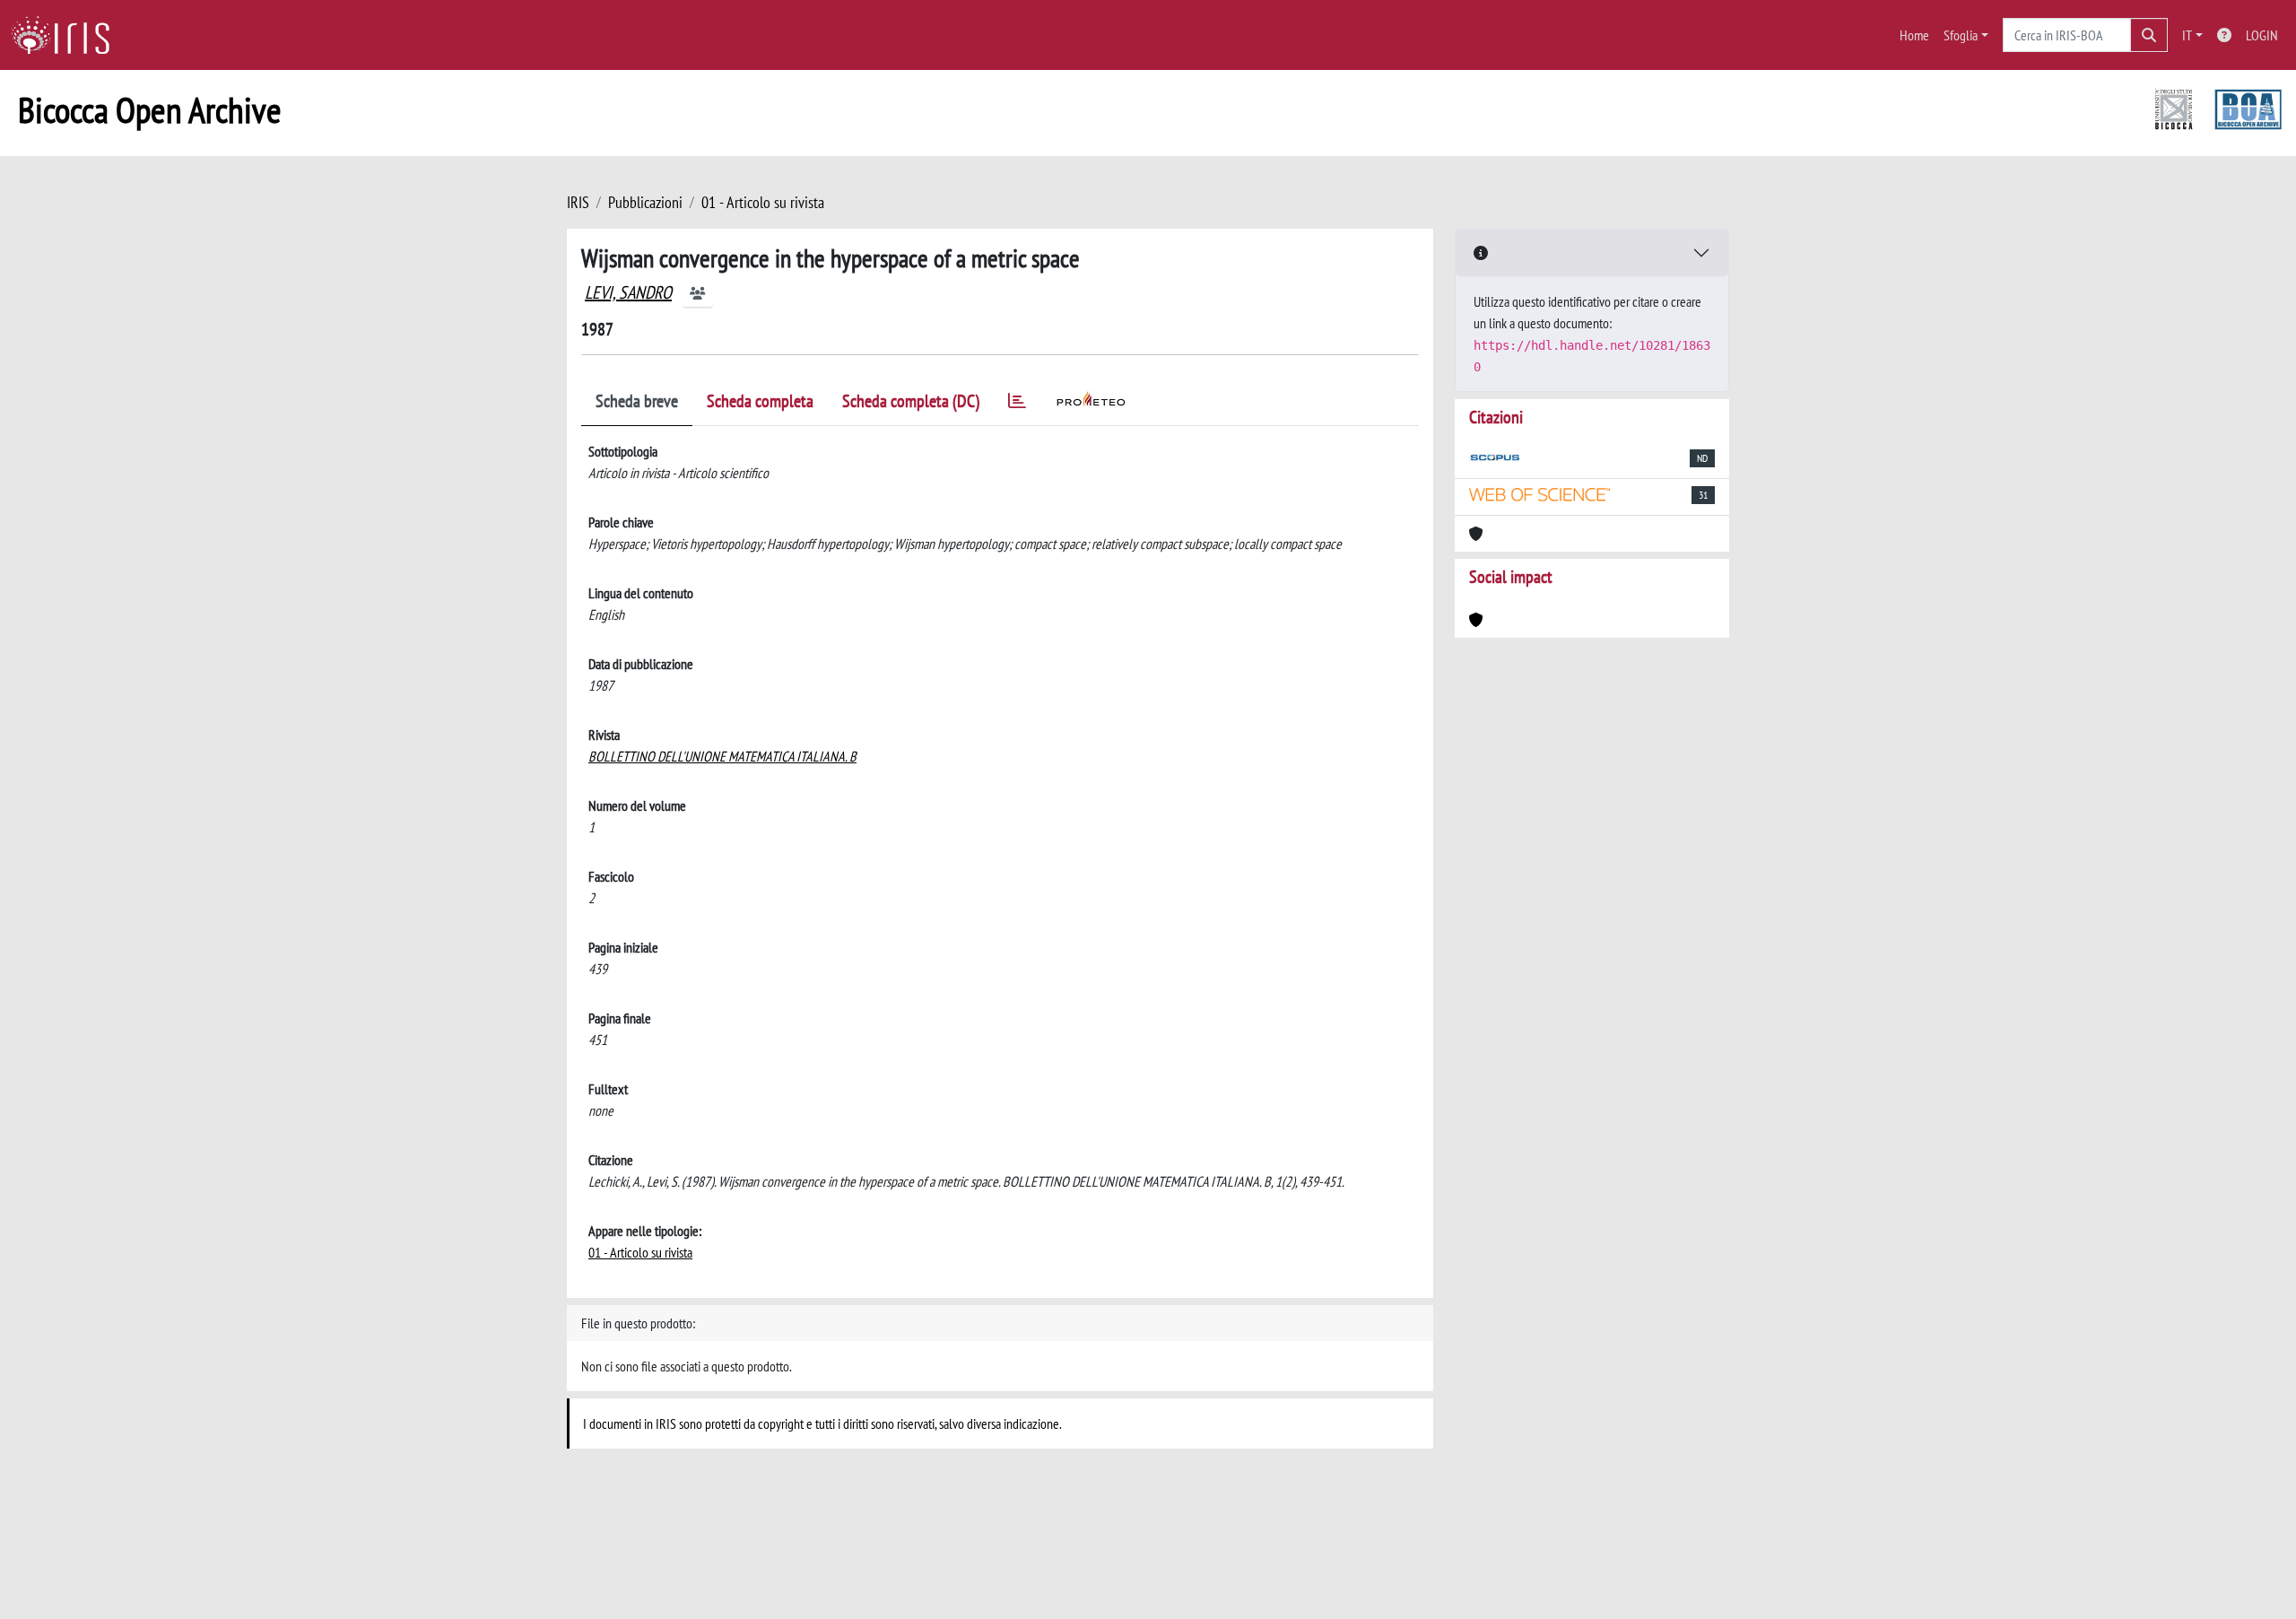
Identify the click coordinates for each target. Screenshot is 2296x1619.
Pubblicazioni (645, 202)
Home (1914, 35)
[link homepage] (67, 35)
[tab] (1017, 404)
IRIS (578, 202)
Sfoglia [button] (1961, 35)
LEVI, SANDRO (628, 292)
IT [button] (2187, 35)
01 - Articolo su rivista (763, 202)
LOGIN (2262, 35)
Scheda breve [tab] (637, 401)
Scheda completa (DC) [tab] (911, 401)
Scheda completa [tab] (760, 401)
